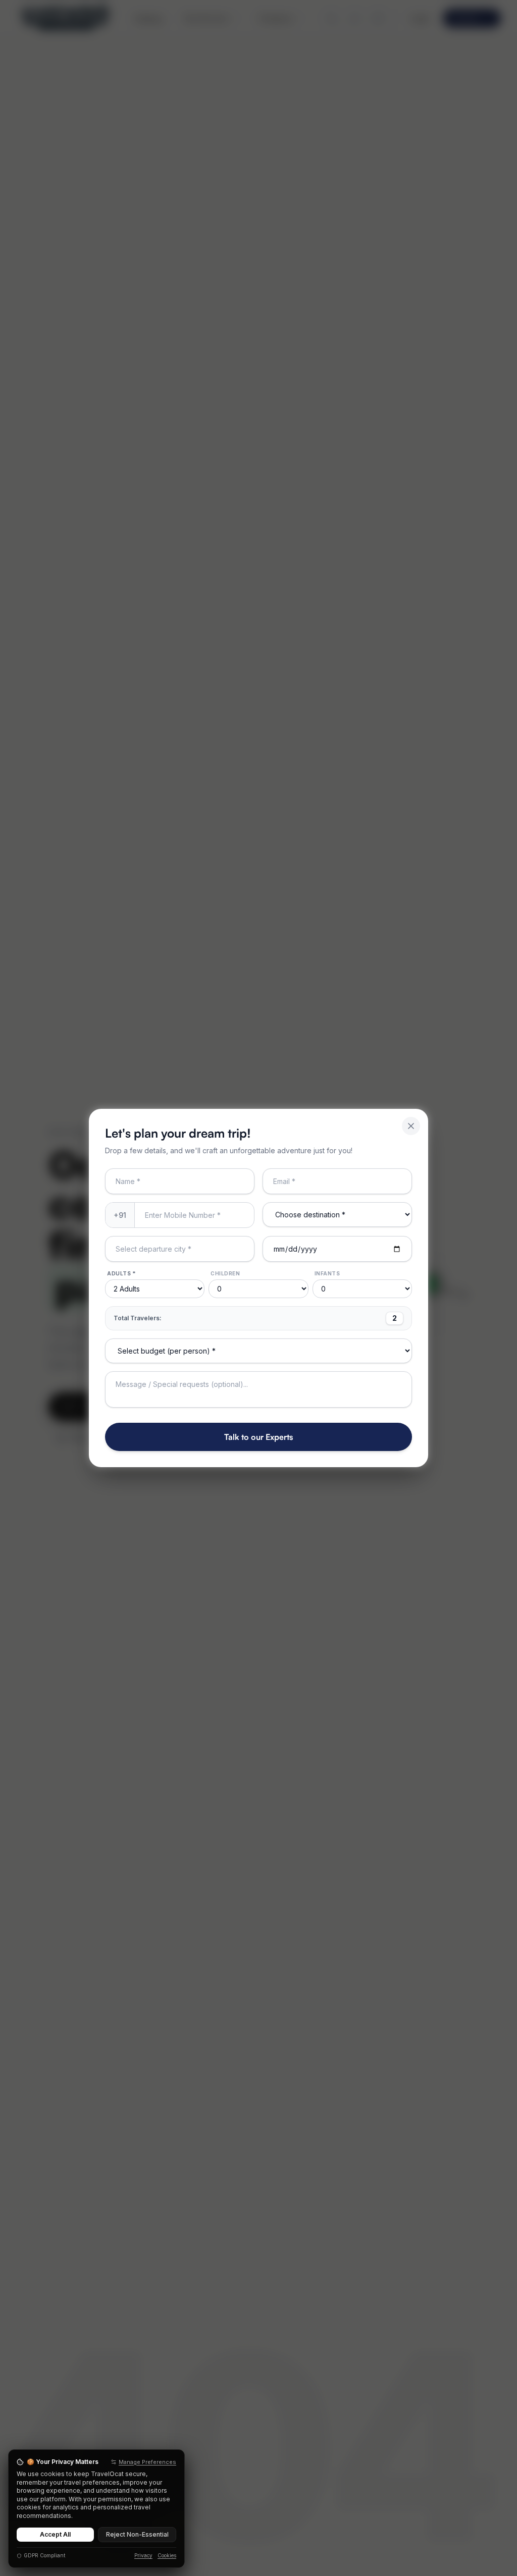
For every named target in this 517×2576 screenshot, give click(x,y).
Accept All (55, 2534)
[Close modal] (411, 1126)
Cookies (167, 2555)
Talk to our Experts (258, 1437)
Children (225, 1273)
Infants (327, 1273)
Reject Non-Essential (137, 2534)
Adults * (121, 1273)
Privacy (143, 2555)
